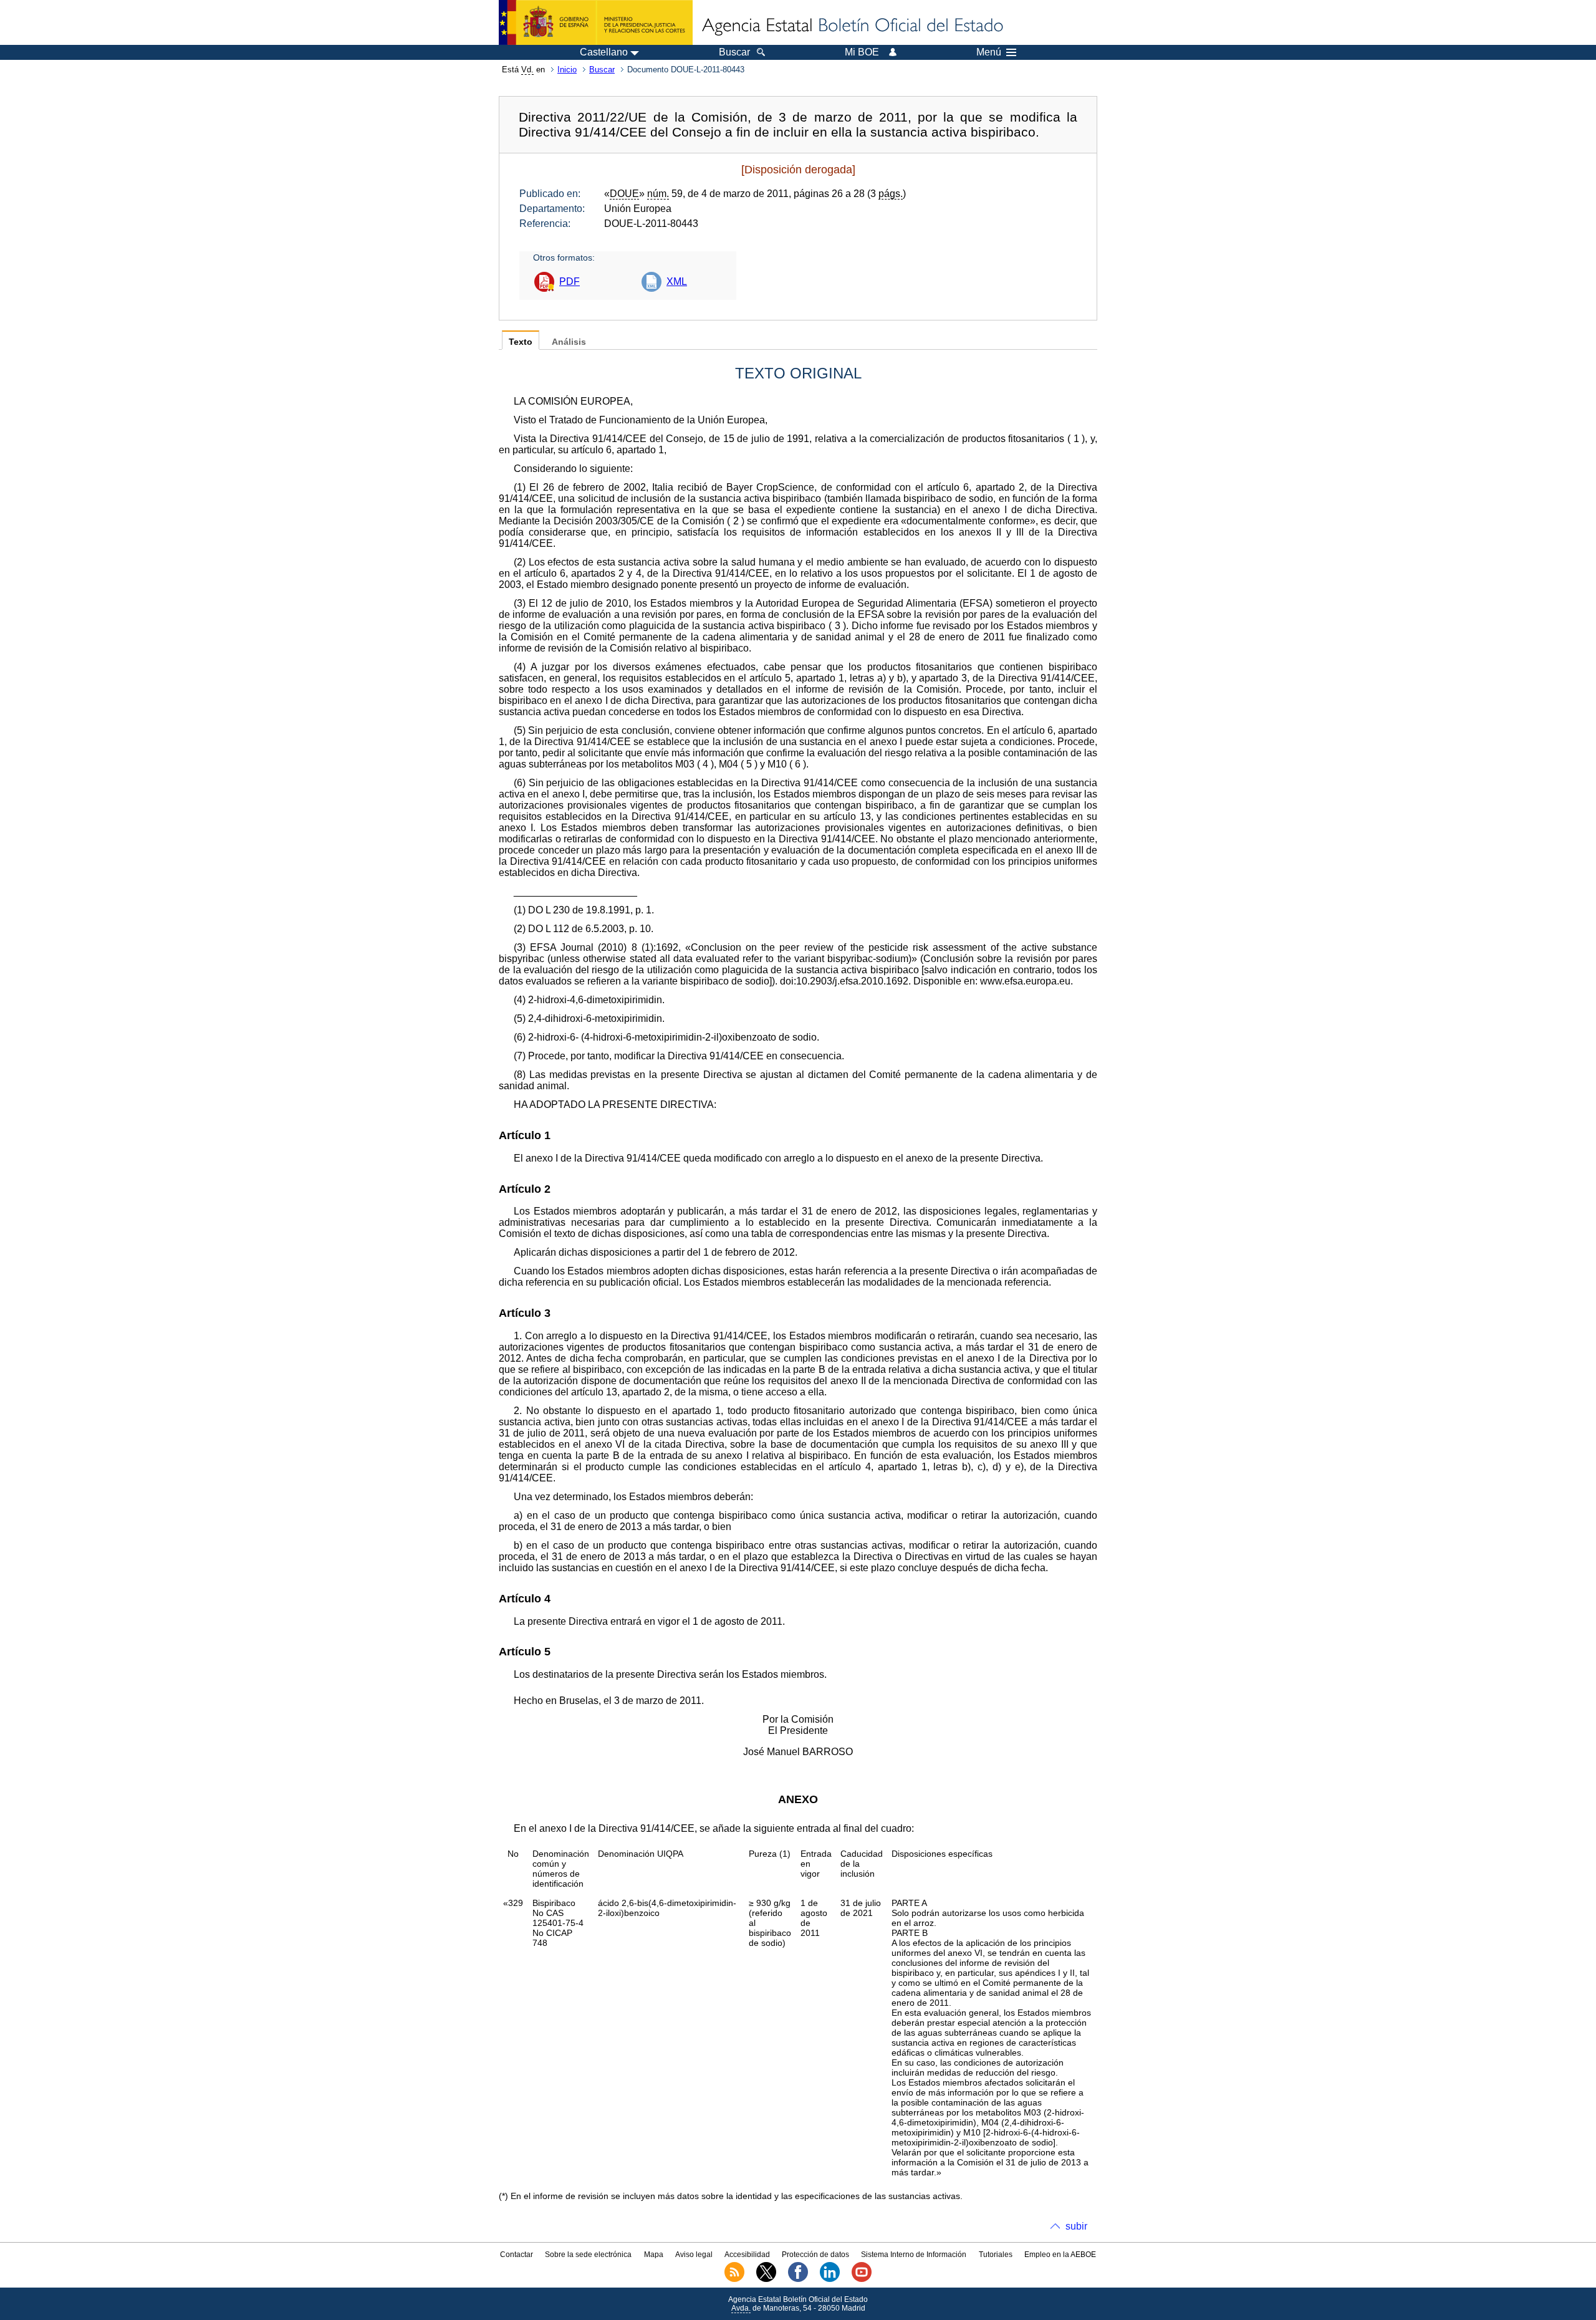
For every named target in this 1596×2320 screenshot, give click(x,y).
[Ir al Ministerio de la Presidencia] (596, 22)
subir (1076, 2226)
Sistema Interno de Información (914, 2255)
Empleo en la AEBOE (1060, 2255)
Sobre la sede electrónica (588, 2255)
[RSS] (734, 2279)
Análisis (569, 342)
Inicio (567, 70)
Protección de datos (815, 2255)
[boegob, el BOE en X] (766, 2279)
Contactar (517, 2255)
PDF (570, 282)
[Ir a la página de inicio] (852, 26)
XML (677, 282)
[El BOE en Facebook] (798, 2279)
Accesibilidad (747, 2255)
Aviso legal (694, 2255)
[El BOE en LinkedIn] (830, 2279)
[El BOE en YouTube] (862, 2279)
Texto (521, 342)
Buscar (602, 70)
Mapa (654, 2255)
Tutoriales (996, 2255)
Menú (989, 52)
